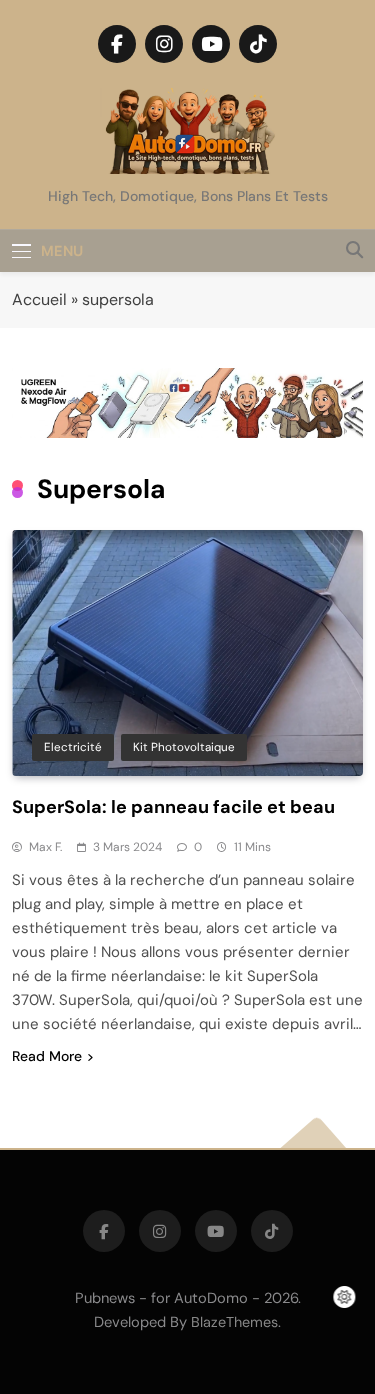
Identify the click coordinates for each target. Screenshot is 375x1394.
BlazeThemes (234, 1322)
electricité (73, 747)
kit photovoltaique (184, 747)
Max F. (45, 847)
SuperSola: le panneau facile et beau (173, 807)
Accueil (39, 299)
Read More (47, 1056)
